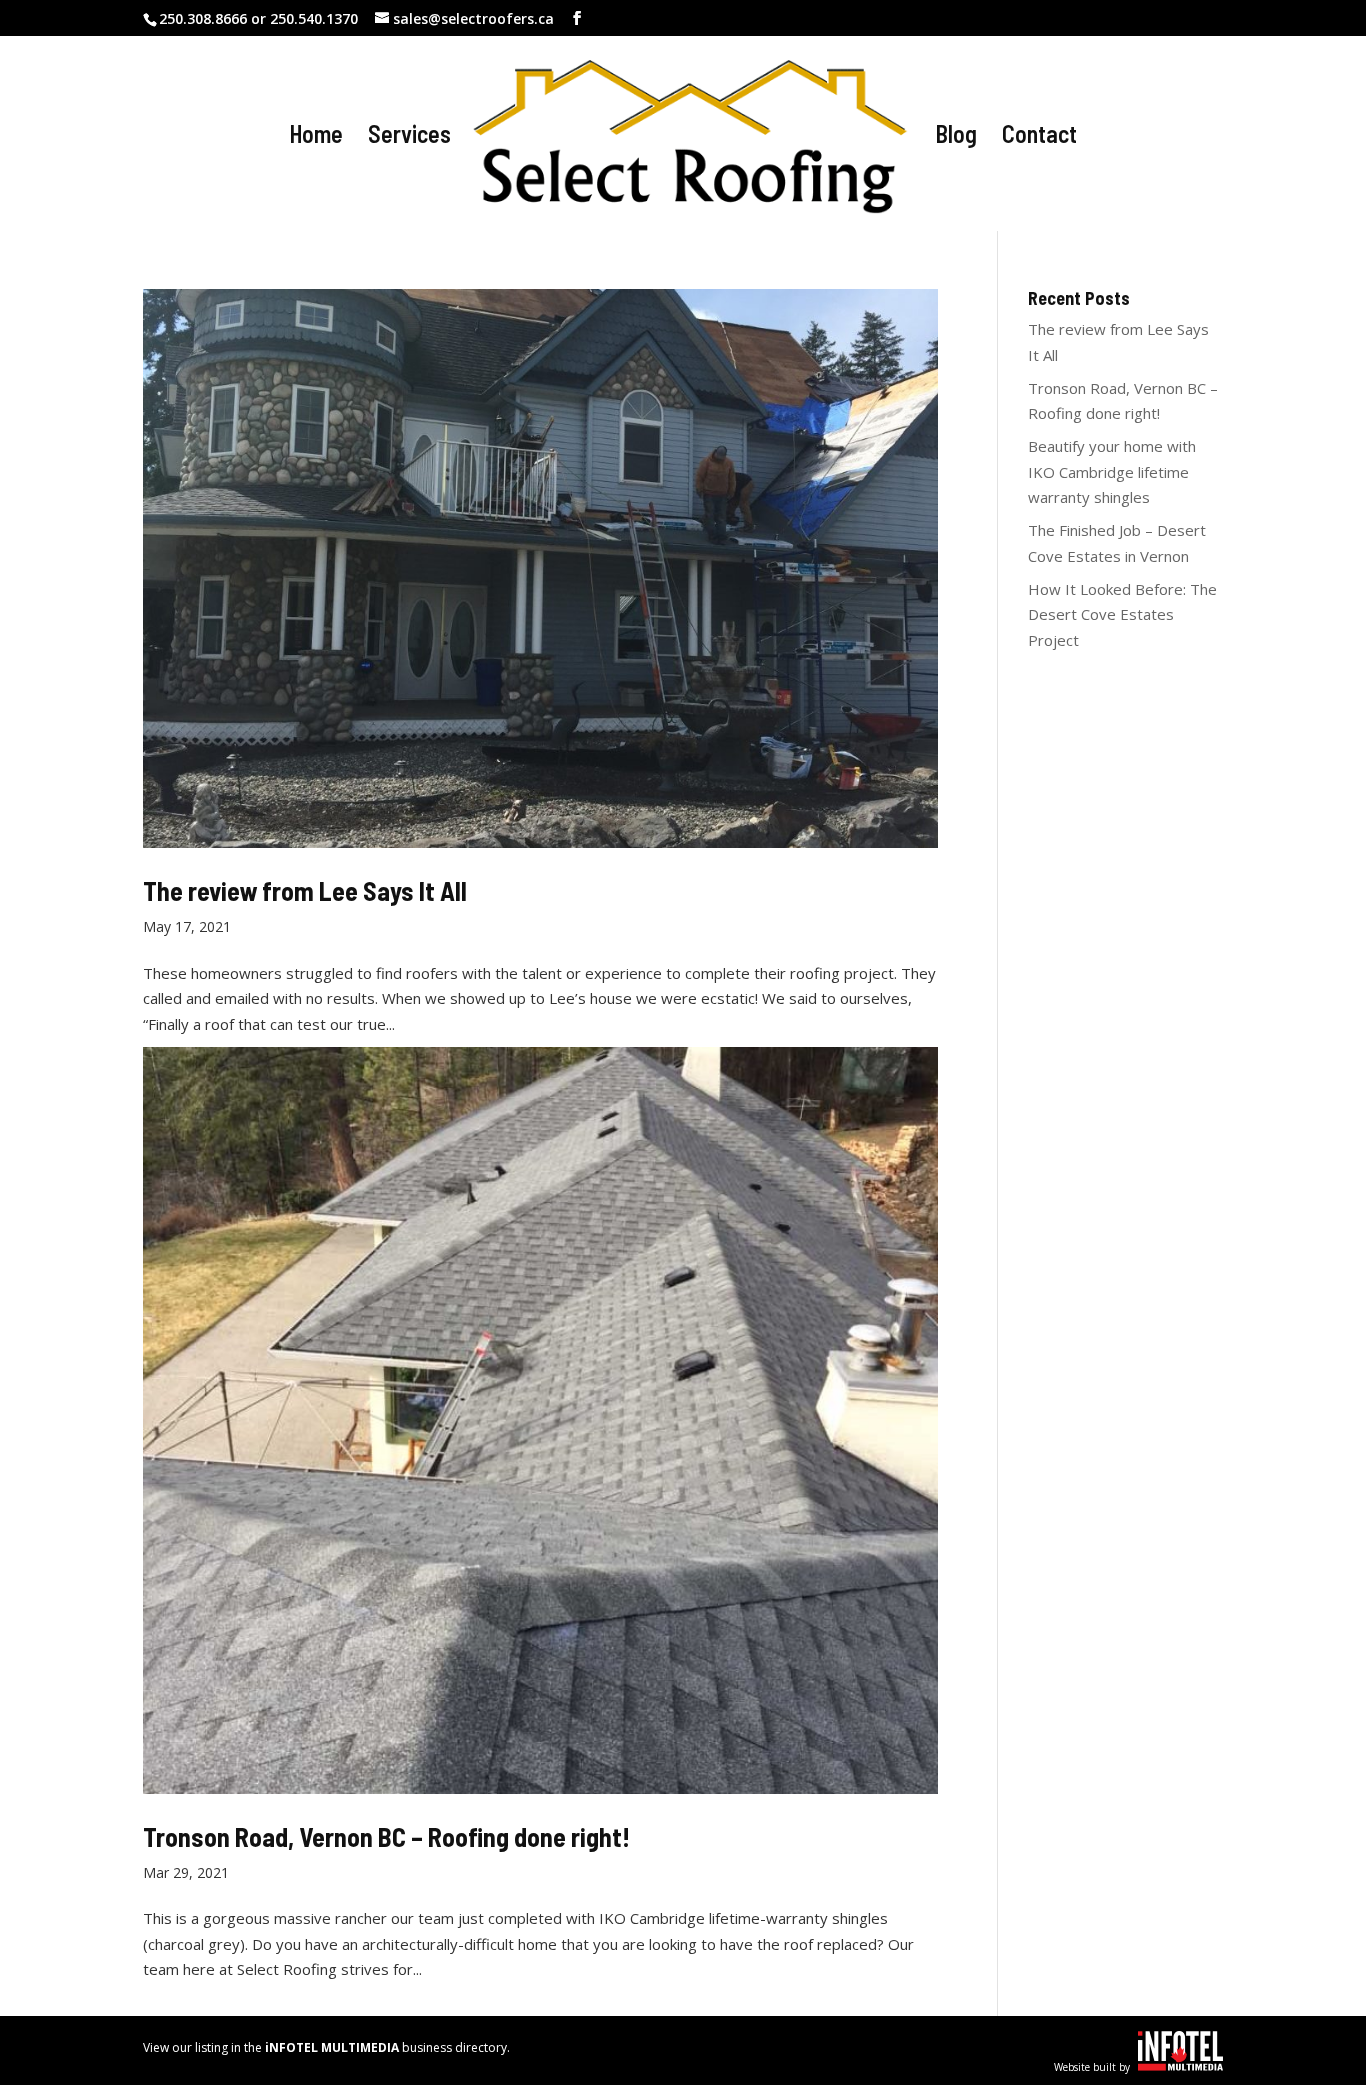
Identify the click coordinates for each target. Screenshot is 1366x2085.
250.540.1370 (314, 18)
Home (316, 137)
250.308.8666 (203, 18)
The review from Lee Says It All (305, 890)
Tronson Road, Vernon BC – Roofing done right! (386, 1836)
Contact (1039, 137)
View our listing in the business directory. (326, 2047)
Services (409, 137)
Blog (956, 137)
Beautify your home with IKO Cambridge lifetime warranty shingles (1112, 471)
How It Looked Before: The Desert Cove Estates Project (1122, 614)
